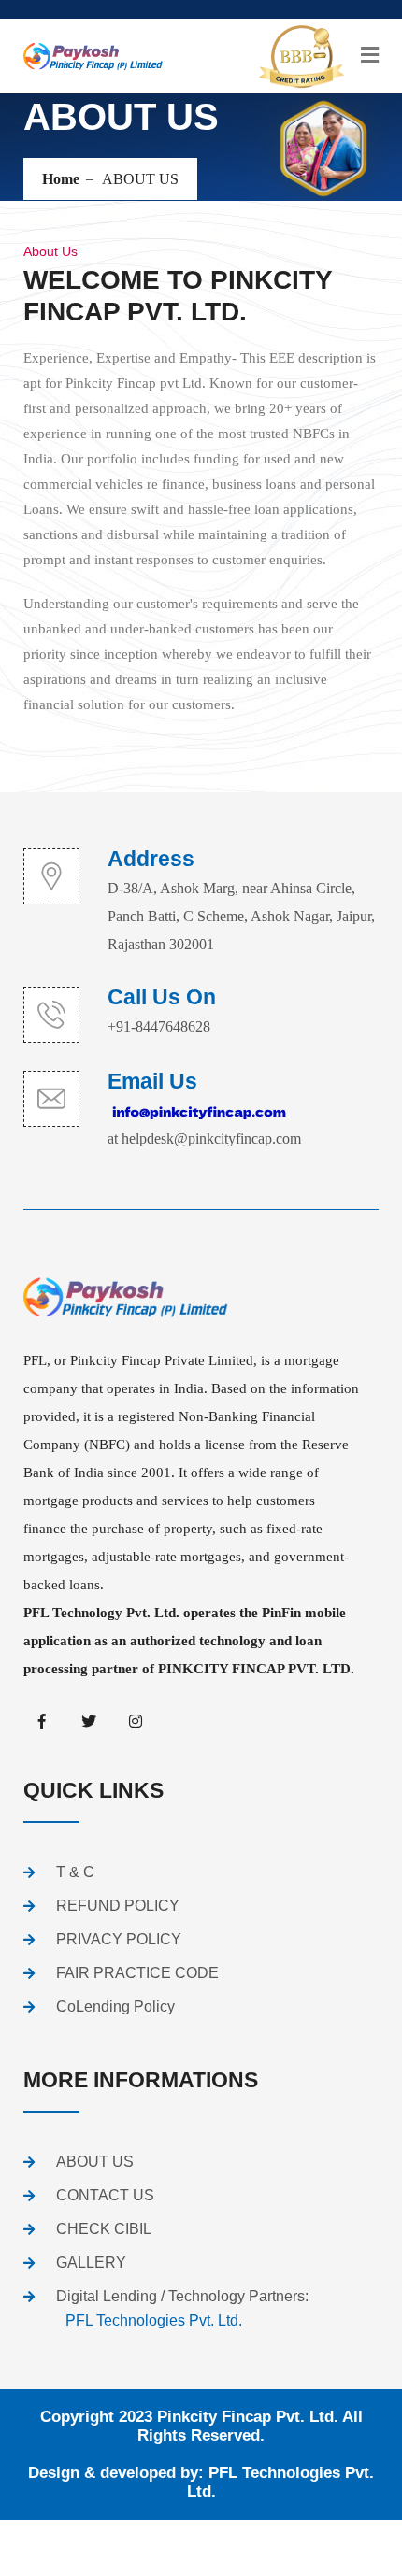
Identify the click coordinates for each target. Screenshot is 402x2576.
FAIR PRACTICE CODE (137, 1973)
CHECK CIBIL (104, 2229)
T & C (75, 1872)
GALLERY (91, 2263)
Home (61, 179)
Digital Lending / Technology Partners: (182, 2308)
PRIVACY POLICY (119, 1939)
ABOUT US (95, 2162)
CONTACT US (105, 2195)
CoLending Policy (115, 2007)
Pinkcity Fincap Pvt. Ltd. (248, 2417)
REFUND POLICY (118, 1906)
